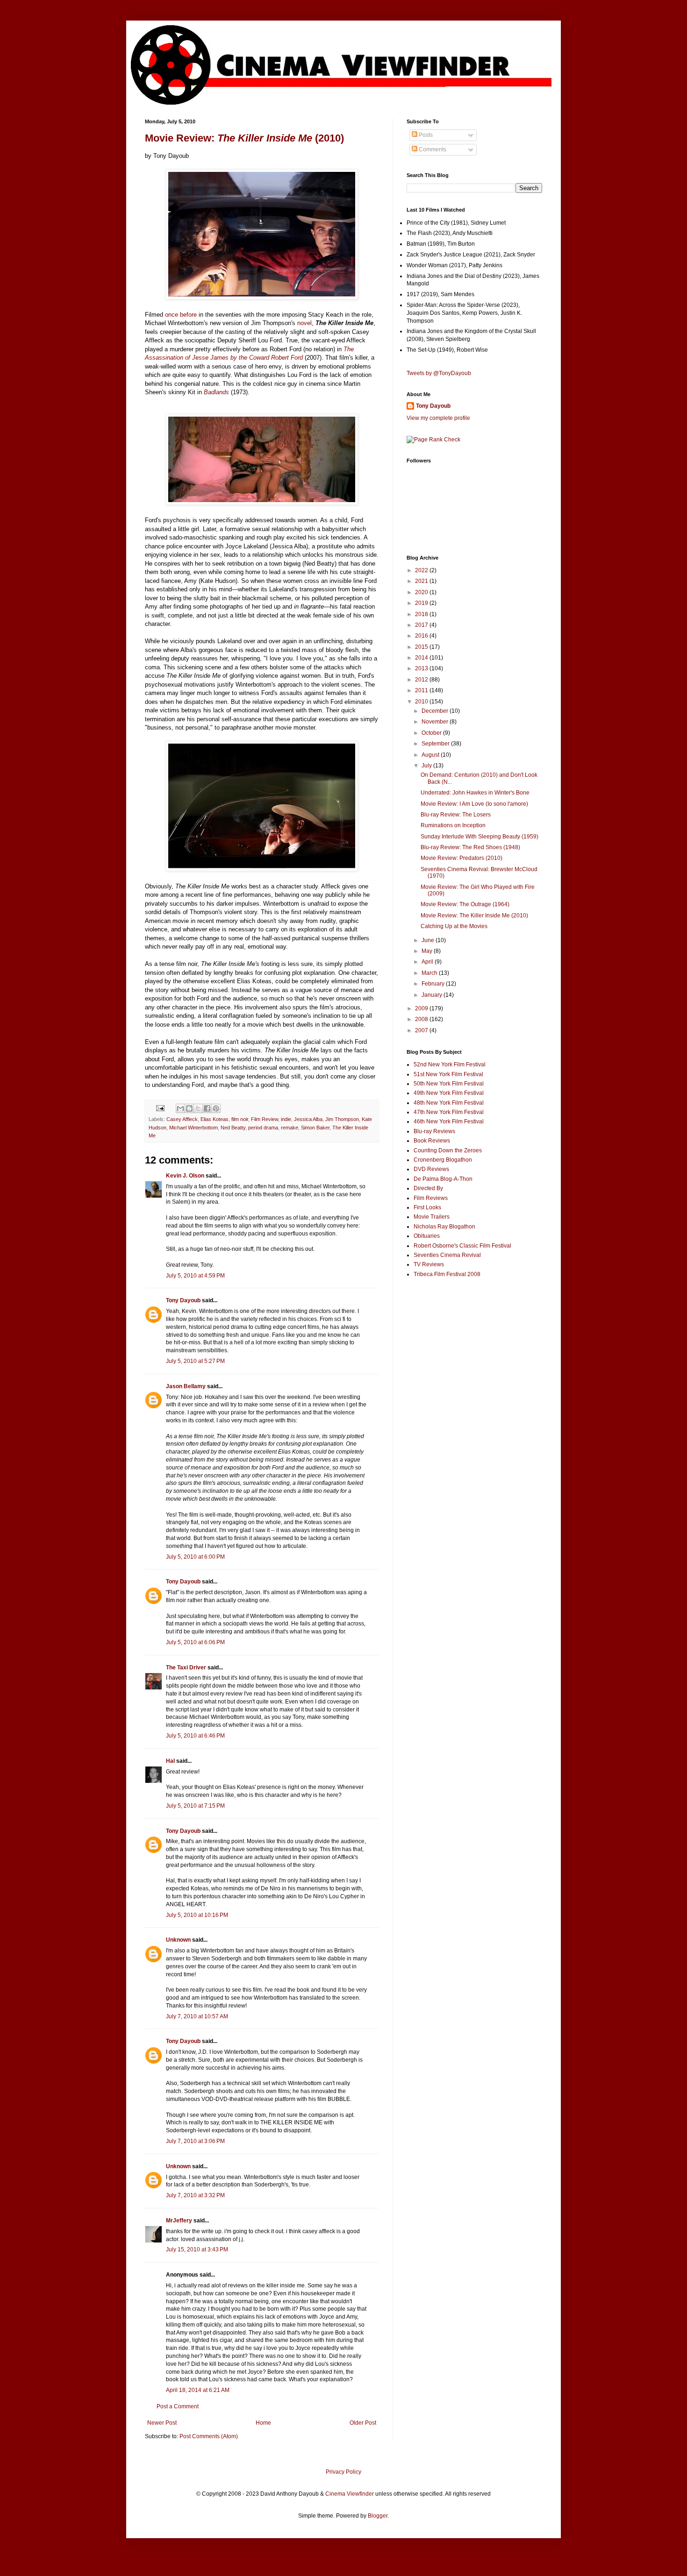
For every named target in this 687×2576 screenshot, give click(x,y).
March (430, 973)
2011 (422, 690)
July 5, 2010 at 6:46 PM (195, 1736)
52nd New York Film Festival (450, 1064)
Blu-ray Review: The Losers (456, 815)
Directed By (428, 1188)
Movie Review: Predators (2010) (462, 858)
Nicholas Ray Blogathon (444, 1227)
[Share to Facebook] (207, 1108)
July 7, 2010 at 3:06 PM (195, 2141)
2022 (422, 570)
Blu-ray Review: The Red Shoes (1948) (470, 847)
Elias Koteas (215, 1119)
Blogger (378, 2516)
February (434, 984)
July (427, 766)
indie (286, 1119)
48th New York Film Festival (449, 1103)
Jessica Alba (308, 1119)
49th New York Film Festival (449, 1093)
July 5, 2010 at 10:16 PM (197, 1915)
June (429, 940)
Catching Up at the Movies (454, 926)
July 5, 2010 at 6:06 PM (195, 1642)
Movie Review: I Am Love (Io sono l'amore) (474, 804)
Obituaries (427, 1236)
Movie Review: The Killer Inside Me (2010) (474, 915)
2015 (422, 647)
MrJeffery (179, 2221)
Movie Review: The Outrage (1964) (465, 904)
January (433, 995)
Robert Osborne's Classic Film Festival (462, 1246)
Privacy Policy (343, 2472)
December (436, 711)
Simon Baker (315, 1128)
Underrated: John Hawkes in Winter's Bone (475, 793)
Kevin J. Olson (185, 1176)
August (431, 755)
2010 (422, 702)
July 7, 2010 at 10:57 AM (197, 2016)
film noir (240, 1119)
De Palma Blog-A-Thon (443, 1179)
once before (181, 315)
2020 (422, 592)
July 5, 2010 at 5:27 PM (195, 1361)
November (436, 722)
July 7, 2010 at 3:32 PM (195, 2195)
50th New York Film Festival (449, 1084)
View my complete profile (438, 418)
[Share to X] (198, 1108)
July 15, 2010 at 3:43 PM (197, 2250)
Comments (432, 149)
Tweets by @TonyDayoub (439, 373)
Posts (425, 135)
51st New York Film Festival (448, 1074)
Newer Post (162, 2423)
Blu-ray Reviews (434, 1131)
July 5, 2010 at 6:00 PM (195, 1557)
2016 (422, 636)
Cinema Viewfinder (350, 2494)
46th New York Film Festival (449, 1121)
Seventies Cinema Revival (447, 1255)
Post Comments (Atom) (209, 2436)
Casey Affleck (182, 1119)
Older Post (363, 2423)
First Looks (427, 1207)
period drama (263, 1128)
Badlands (216, 392)
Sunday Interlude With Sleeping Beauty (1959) (479, 837)
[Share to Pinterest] (216, 1108)
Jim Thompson (342, 1119)
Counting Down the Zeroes (448, 1150)
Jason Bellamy (186, 1386)
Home (263, 2423)
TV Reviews (429, 1264)
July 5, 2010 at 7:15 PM (195, 1806)
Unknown (178, 1940)
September (436, 744)
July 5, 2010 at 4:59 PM (195, 1276)
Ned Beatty (233, 1128)
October (432, 733)
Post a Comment (178, 2406)
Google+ (30, 3)
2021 (422, 581)
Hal (170, 1761)
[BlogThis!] (189, 1108)
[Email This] (180, 1108)
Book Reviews (432, 1141)
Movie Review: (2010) (244, 138)
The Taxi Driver (186, 1668)
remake (290, 1128)
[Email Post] (160, 1108)
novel (304, 323)
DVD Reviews (431, 1169)
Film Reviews (431, 1198)
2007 (422, 1030)
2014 (422, 658)
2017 (422, 625)
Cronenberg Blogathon (443, 1160)
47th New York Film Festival (449, 1112)
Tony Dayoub (183, 1300)
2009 (422, 1008)
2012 (422, 680)
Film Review (265, 1119)
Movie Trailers (432, 1217)
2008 (422, 1019)
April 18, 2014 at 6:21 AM (198, 2390)
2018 (422, 614)
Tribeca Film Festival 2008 (447, 1274)
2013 (422, 668)
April (428, 962)
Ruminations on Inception (453, 825)
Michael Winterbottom (193, 1128)
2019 (422, 603)
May (428, 951)
